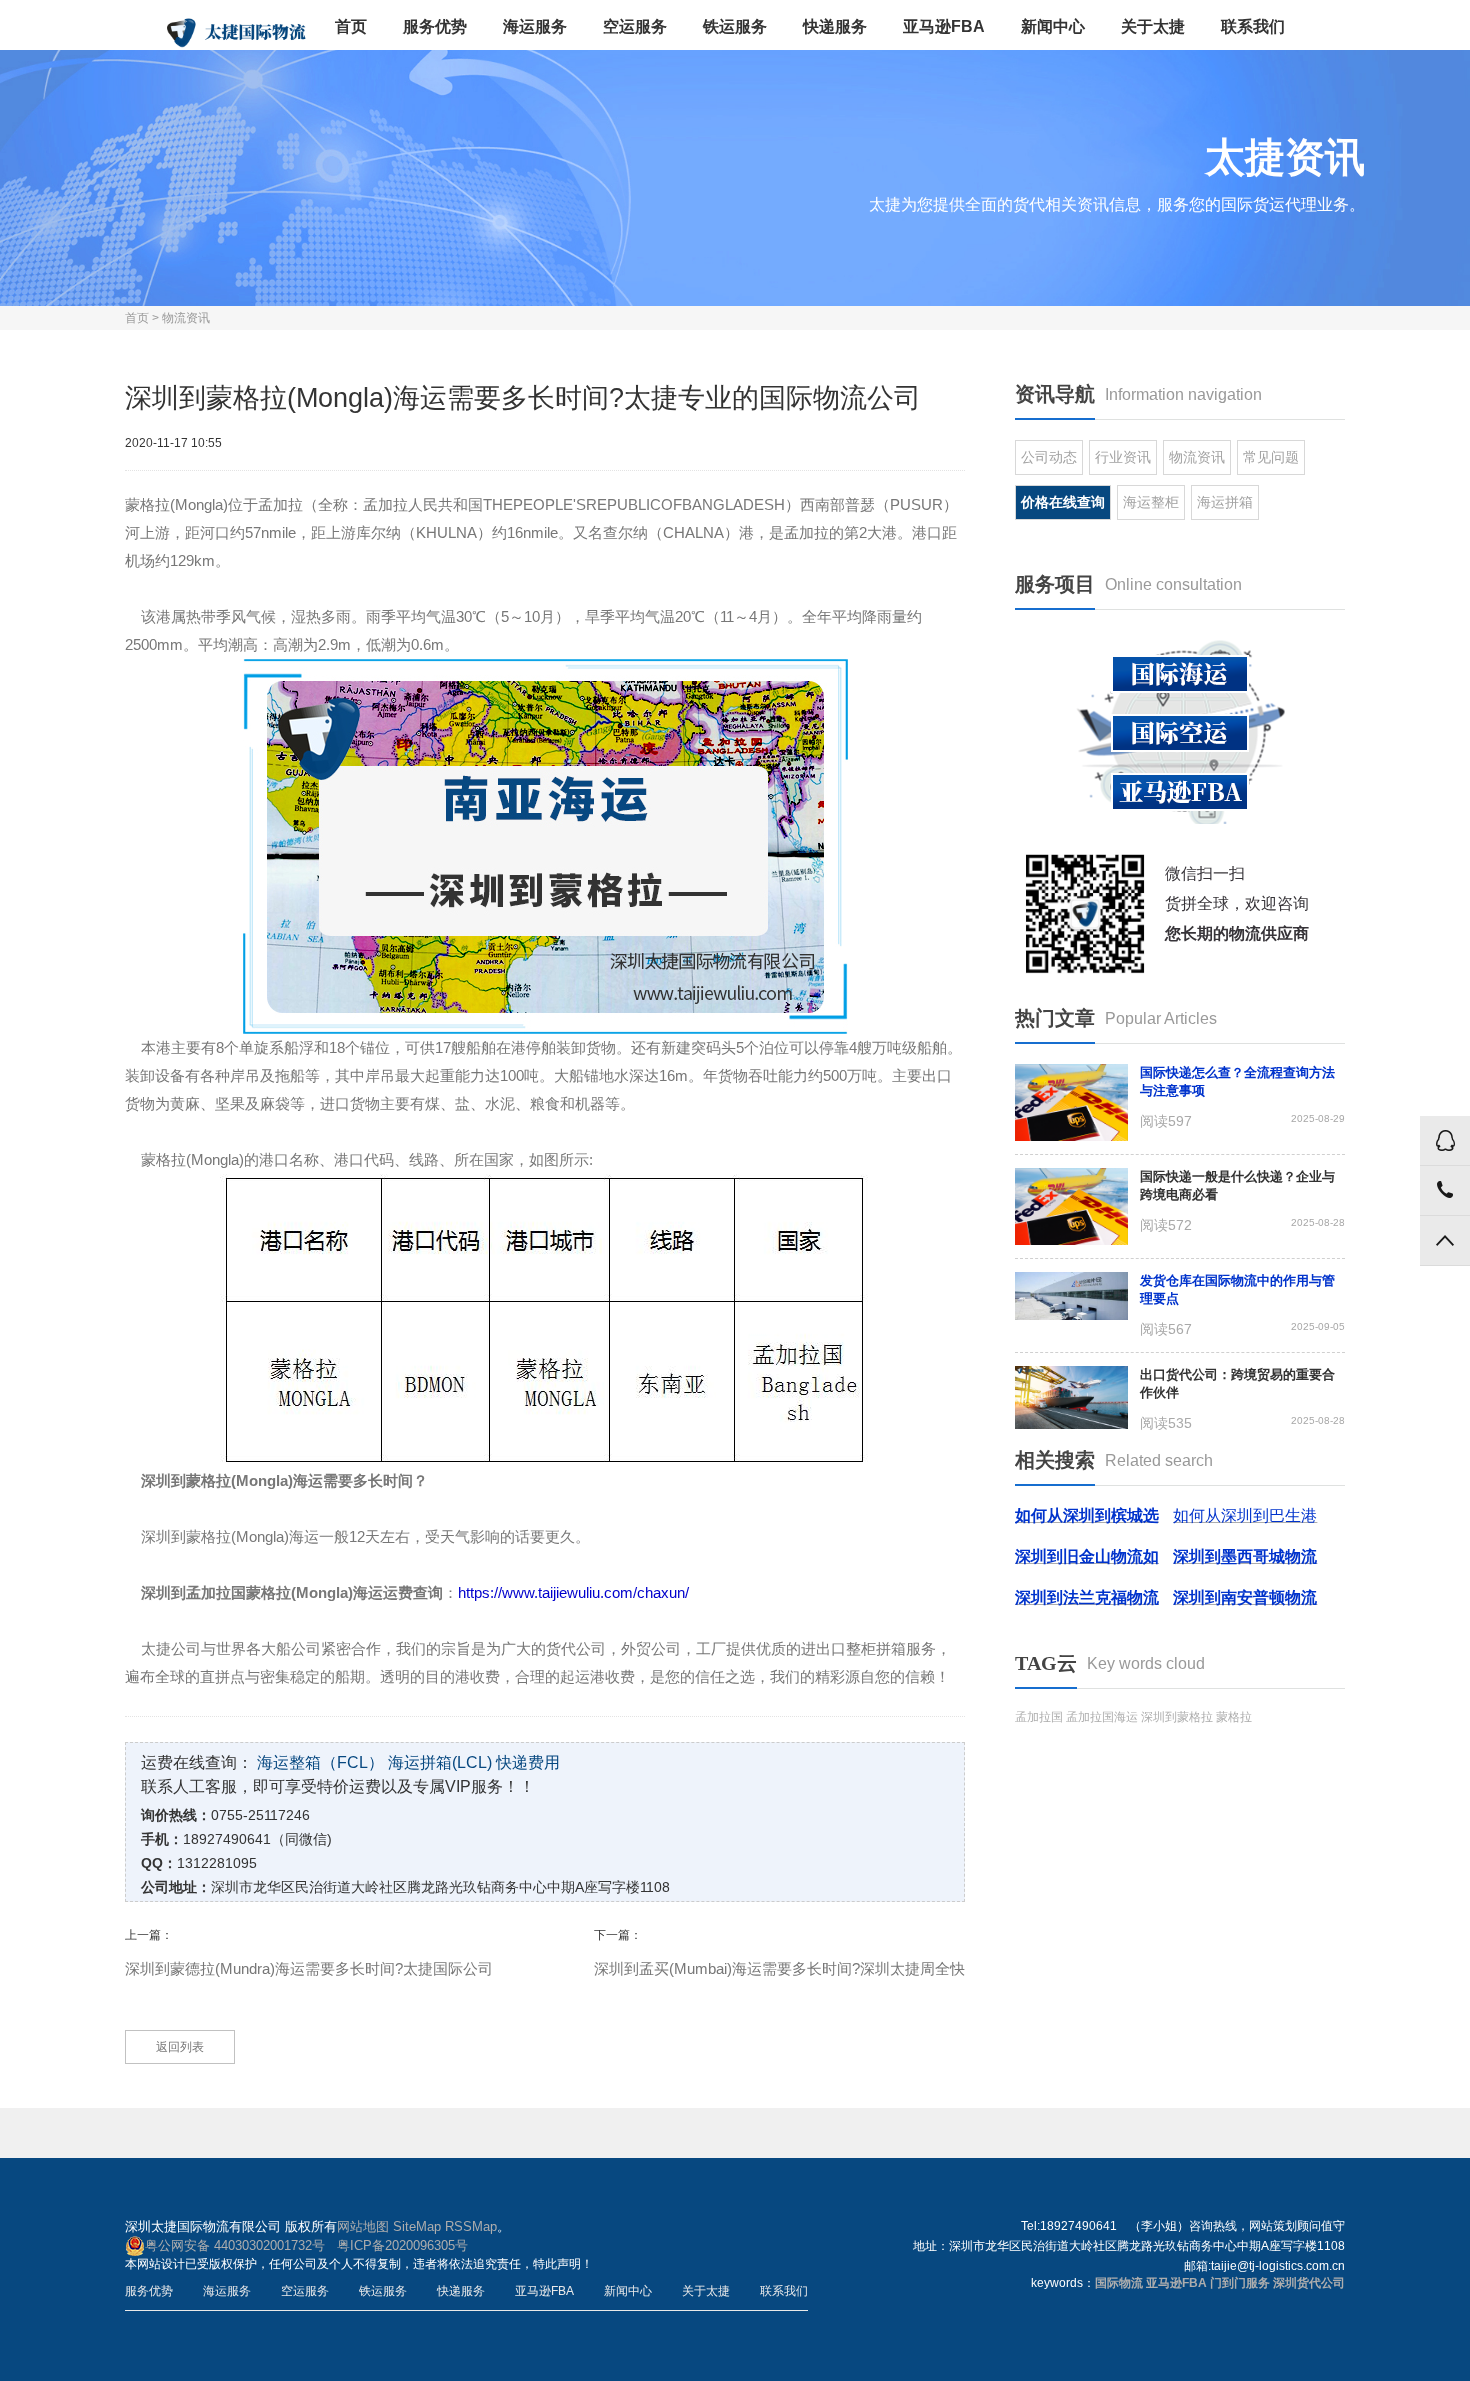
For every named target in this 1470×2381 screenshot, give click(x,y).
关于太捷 (1153, 26)
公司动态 (1049, 457)
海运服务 (535, 26)
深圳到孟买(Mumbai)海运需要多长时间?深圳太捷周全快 (779, 1968)
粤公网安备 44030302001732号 (235, 2245)
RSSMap (471, 2226)
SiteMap (417, 2226)
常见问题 (1271, 457)
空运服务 (635, 26)
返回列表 (180, 2047)
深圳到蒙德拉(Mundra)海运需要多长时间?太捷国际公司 (309, 1968)
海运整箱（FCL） (320, 1762)
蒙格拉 (1234, 1717)
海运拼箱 (1225, 502)
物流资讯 (186, 318)
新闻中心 (1053, 26)
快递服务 (835, 26)
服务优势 (435, 26)
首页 (351, 26)
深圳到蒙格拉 (1177, 1717)
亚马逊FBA (944, 26)
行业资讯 (1123, 457)
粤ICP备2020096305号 (402, 2245)
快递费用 (528, 1762)
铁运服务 (735, 26)
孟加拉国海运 (1102, 1717)
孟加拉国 (1039, 1717)
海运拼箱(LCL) (440, 1762)
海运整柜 (1151, 502)
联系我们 (1253, 26)
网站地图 (363, 2226)
